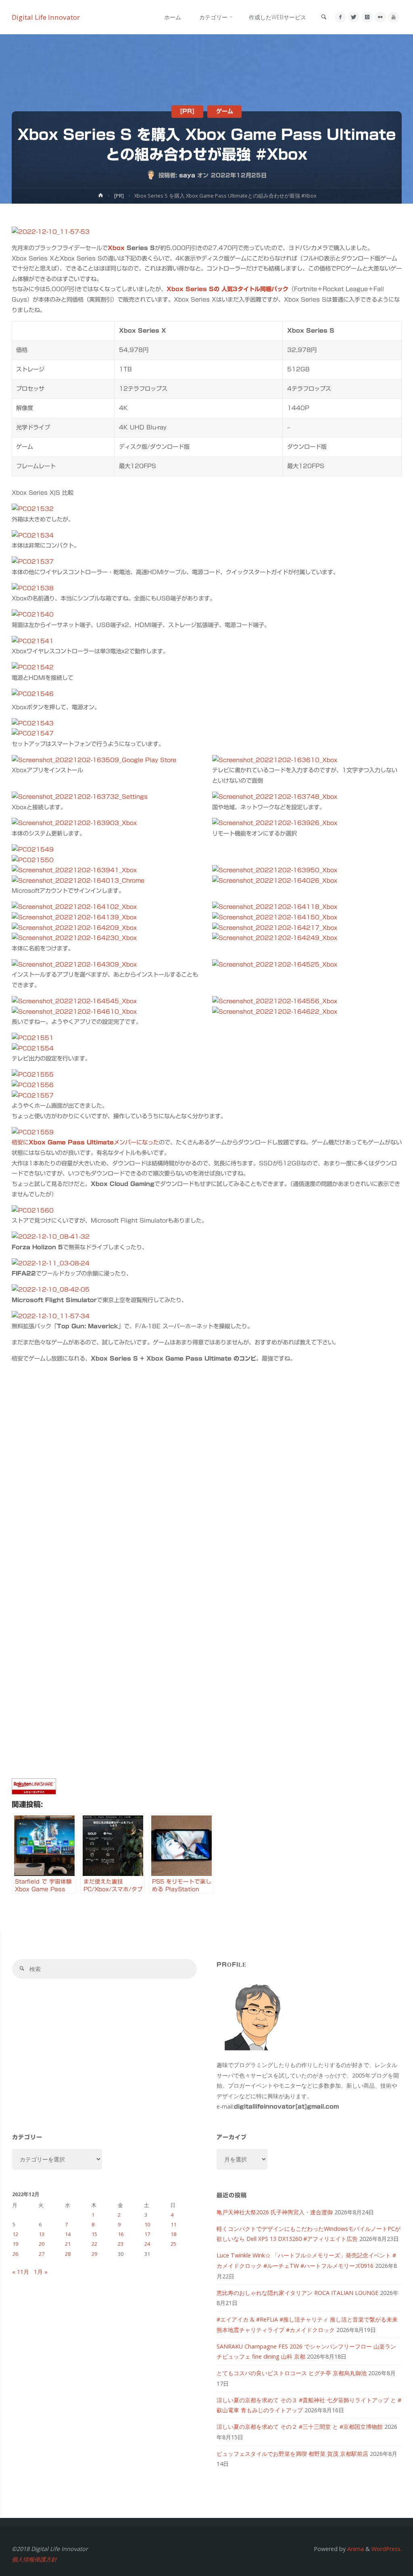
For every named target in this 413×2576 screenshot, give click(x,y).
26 (15, 2254)
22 (94, 2244)
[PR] (187, 112)
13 (42, 2234)
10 (147, 2224)
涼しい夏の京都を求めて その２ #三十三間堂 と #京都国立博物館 (300, 2427)
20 (42, 2244)
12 (15, 2234)
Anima (355, 2549)
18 (173, 2234)
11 (173, 2224)
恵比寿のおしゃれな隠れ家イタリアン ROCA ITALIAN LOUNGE (297, 2293)
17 (147, 2234)
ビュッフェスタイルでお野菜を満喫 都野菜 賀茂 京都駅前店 (292, 2454)
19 (15, 2244)
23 (121, 2244)
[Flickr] (380, 17)
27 (42, 2254)
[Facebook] (340, 17)
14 (68, 2234)
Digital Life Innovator (46, 17)
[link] (324, 17)
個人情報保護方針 (34, 2559)
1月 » (41, 2272)
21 (68, 2244)
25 (173, 2244)
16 (121, 2234)
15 (94, 2234)
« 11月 (21, 2272)
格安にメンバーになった (85, 1142)
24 (147, 2244)
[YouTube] (393, 17)
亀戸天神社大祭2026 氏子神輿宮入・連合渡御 (275, 2212)
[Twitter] (354, 17)
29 (94, 2254)
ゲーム (225, 112)
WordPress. (387, 2549)
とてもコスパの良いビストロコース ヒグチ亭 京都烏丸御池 (292, 2373)
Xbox (116, 248)
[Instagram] (367, 17)
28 (68, 2254)
